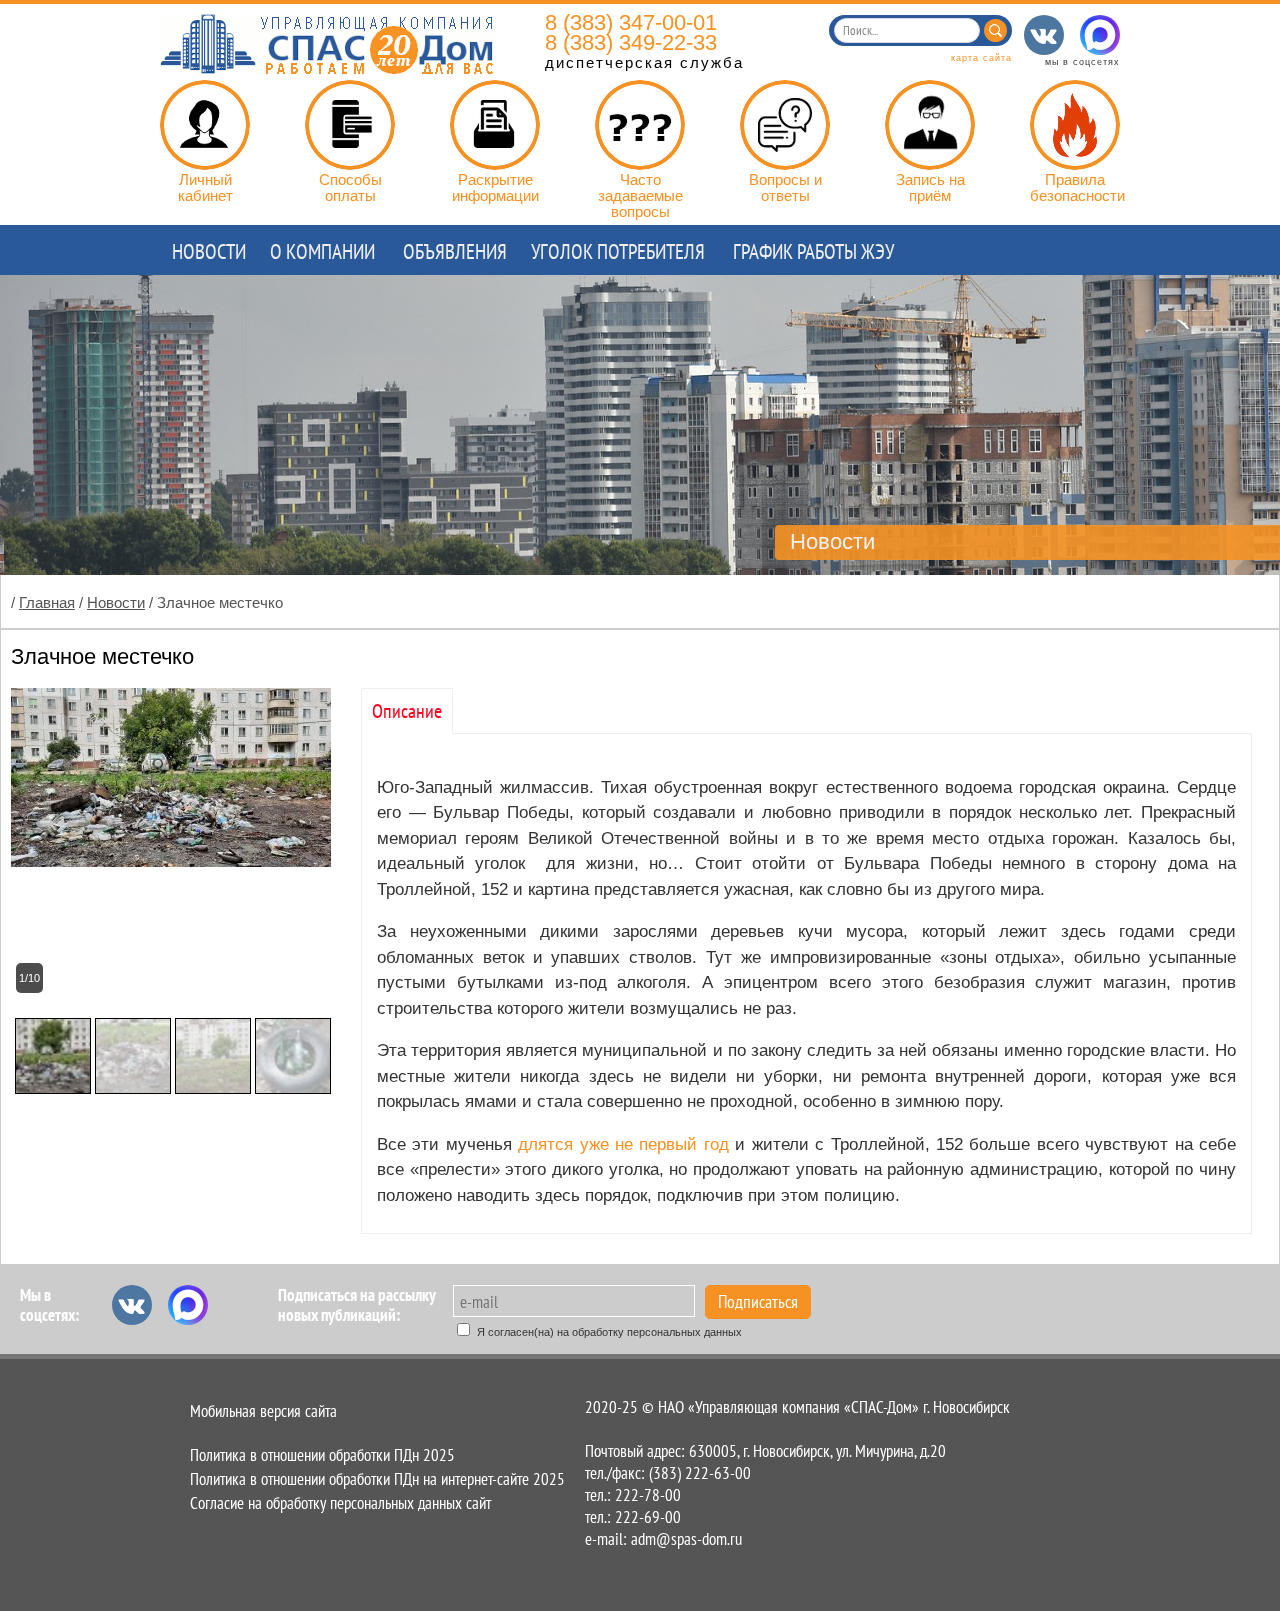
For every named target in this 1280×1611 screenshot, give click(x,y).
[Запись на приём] (930, 125)
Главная (47, 602)
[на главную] (327, 68)
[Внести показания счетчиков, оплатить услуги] (205, 125)
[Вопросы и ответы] (785, 125)
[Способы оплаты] (350, 125)
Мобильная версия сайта (263, 1411)
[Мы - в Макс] (1100, 35)
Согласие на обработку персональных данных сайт (340, 1503)
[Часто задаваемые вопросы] (640, 125)
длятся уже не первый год (623, 1144)
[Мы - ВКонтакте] (1044, 35)
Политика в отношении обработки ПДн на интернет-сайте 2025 (377, 1479)
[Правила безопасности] (1075, 125)
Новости (116, 602)
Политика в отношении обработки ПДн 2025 (322, 1455)
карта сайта (981, 58)
